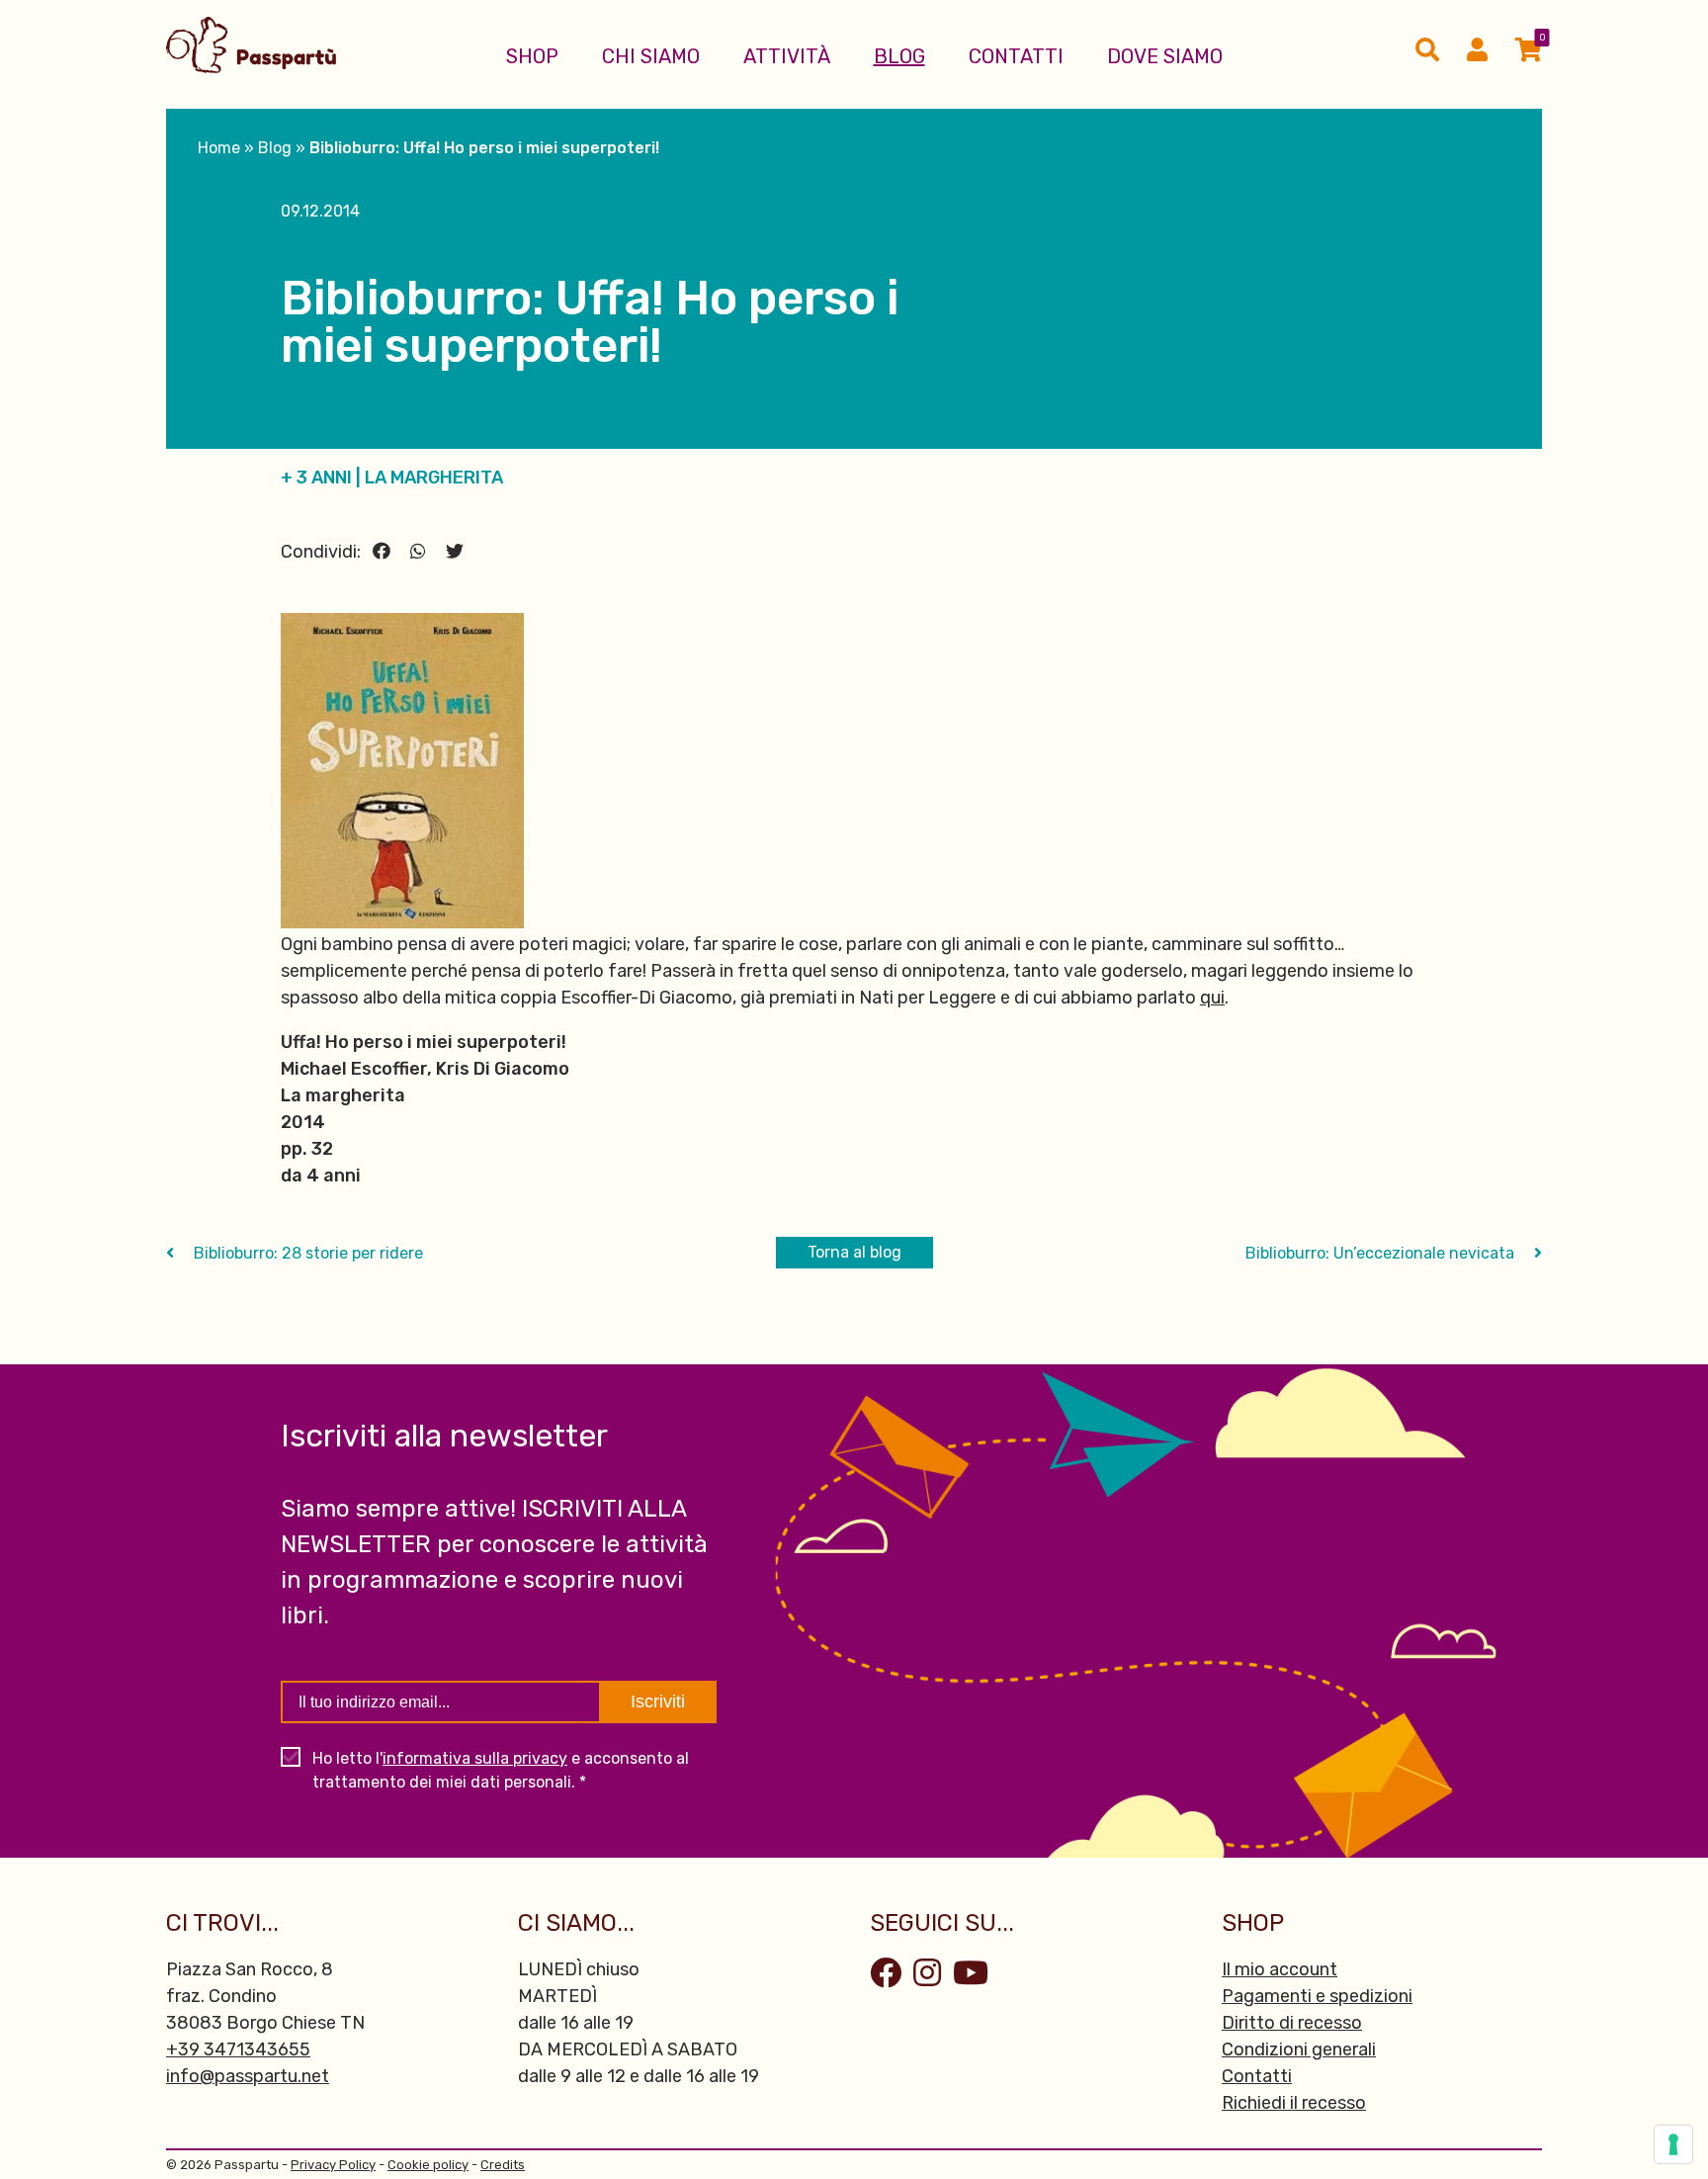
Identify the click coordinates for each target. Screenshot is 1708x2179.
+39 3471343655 (238, 2049)
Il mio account (1280, 1969)
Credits (503, 2165)
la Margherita (434, 478)
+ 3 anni (316, 478)
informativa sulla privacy (475, 1758)
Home (219, 148)
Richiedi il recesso (1294, 2103)
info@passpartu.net (248, 2076)
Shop (532, 56)
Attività (787, 56)
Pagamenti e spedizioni (1317, 1996)
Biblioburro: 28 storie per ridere (306, 1253)
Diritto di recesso (1292, 2023)
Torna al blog (854, 1252)
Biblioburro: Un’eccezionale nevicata (1382, 1253)
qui (1212, 998)
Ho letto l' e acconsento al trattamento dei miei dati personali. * (501, 1770)
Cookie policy (428, 2165)
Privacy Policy (333, 2165)
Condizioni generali (1299, 2049)
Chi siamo (651, 56)
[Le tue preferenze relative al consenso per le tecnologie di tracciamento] (1673, 2144)
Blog (899, 56)
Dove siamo (1165, 56)
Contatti (1016, 56)
